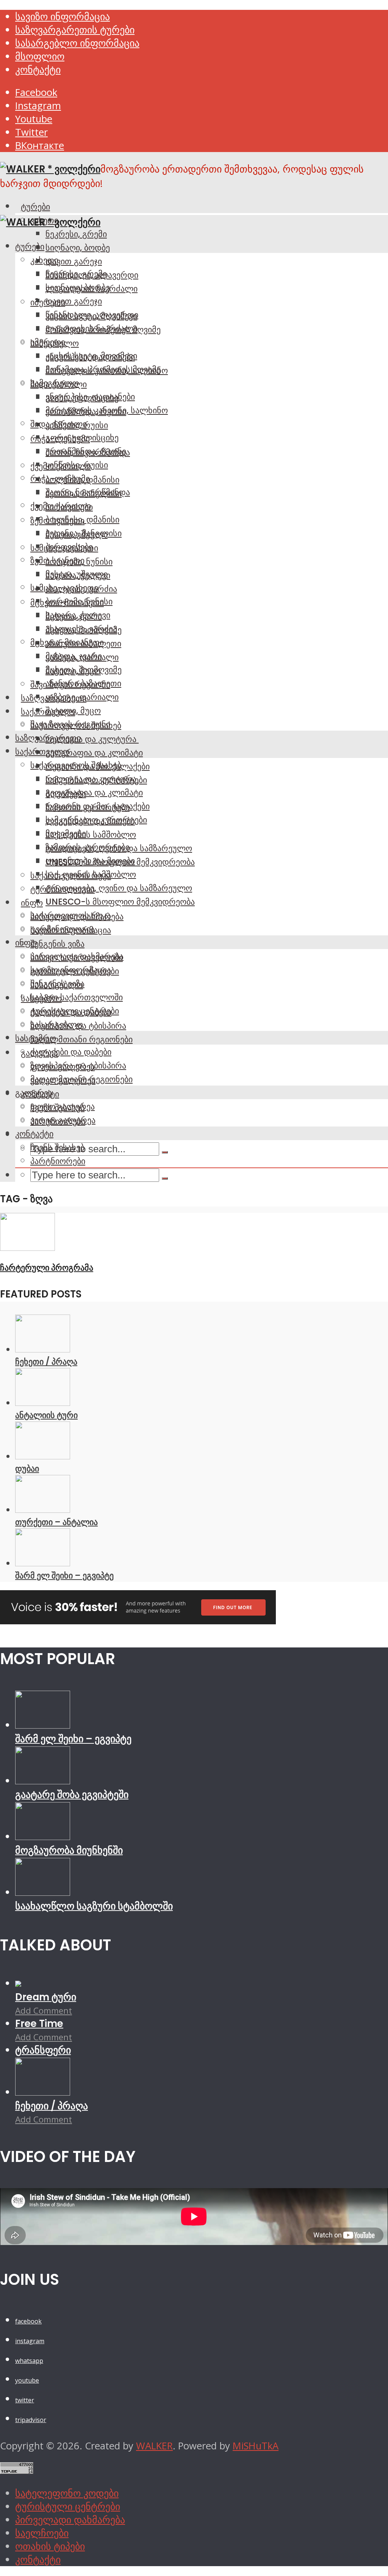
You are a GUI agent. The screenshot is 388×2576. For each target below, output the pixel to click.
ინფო (32, 903)
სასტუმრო (36, 1038)
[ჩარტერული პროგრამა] (27, 1247)
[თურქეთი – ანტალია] (43, 1510)
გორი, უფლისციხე (82, 438)
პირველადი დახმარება (77, 956)
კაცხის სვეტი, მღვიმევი (91, 356)
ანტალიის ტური (46, 1415)
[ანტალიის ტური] (43, 1403)
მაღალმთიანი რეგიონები (81, 1039)
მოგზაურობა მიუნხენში (69, 1850)
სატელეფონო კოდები (67, 2493)
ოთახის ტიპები (50, 2546)
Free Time (39, 2024)
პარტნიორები (58, 1161)
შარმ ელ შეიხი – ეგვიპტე (64, 1575)
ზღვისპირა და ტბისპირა (78, 1065)
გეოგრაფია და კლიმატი (94, 753)
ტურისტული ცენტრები (75, 1011)
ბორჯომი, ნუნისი (79, 601)
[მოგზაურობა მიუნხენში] (43, 1836)
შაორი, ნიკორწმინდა (88, 492)
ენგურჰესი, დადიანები (90, 397)
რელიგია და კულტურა (92, 739)
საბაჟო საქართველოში (77, 997)
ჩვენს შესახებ (57, 1147)
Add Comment (44, 2010)
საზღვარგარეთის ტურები (75, 30)
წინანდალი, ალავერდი (92, 315)
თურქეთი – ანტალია (56, 1522)
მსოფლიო (40, 56)
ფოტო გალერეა (63, 1106)
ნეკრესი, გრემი (76, 234)
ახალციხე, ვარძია (81, 629)
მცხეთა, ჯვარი (74, 656)
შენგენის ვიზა (57, 944)
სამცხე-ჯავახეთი (64, 588)
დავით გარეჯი (74, 261)
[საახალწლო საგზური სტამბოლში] (43, 1892)
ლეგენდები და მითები (90, 861)
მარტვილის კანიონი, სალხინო (107, 410)
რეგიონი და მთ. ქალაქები (98, 806)
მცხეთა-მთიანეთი (67, 642)
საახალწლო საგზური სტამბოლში (94, 1906)
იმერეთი (48, 342)
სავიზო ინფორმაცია (63, 16)
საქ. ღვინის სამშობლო (91, 835)
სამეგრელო (55, 383)
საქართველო (42, 751)
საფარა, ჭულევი (78, 615)
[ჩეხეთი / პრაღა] (43, 1349)
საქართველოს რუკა (71, 915)
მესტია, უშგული (77, 574)
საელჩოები (42, 2533)
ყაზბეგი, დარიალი (82, 697)
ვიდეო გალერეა (63, 1120)
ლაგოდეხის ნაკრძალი (92, 328)
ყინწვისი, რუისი (77, 465)
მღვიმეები (66, 833)
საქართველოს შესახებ (76, 765)
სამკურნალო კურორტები (96, 820)
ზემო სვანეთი (57, 560)
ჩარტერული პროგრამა (47, 1268)
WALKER (154, 2446)
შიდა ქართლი (59, 424)
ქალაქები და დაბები (71, 1052)
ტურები (35, 207)
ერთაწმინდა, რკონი (86, 451)
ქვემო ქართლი (61, 506)
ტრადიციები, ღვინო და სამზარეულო (119, 888)
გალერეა (34, 1093)
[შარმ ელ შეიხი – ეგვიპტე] (43, 1563)
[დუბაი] (43, 1456)
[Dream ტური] (18, 1983)
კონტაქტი (38, 70)
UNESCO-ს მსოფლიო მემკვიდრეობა (120, 902)
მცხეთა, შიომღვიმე (84, 670)
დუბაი (27, 1468)
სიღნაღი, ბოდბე (78, 248)
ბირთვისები (69, 547)
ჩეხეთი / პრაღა (46, 1362)
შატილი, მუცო (73, 711)
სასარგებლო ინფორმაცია (77, 43)
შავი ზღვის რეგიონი (70, 724)
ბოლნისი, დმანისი (82, 519)
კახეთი (44, 260)
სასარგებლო (57, 1024)
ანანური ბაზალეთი (83, 683)
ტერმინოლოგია (63, 929)
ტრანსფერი (43, 2050)
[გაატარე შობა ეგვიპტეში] (43, 1781)
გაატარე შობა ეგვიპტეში (72, 1795)
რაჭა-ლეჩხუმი (60, 478)
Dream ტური (46, 1997)
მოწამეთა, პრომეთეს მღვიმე (103, 369)
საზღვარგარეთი (48, 738)
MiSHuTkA (256, 2446)
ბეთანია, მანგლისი (84, 533)
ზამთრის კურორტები (88, 847)
